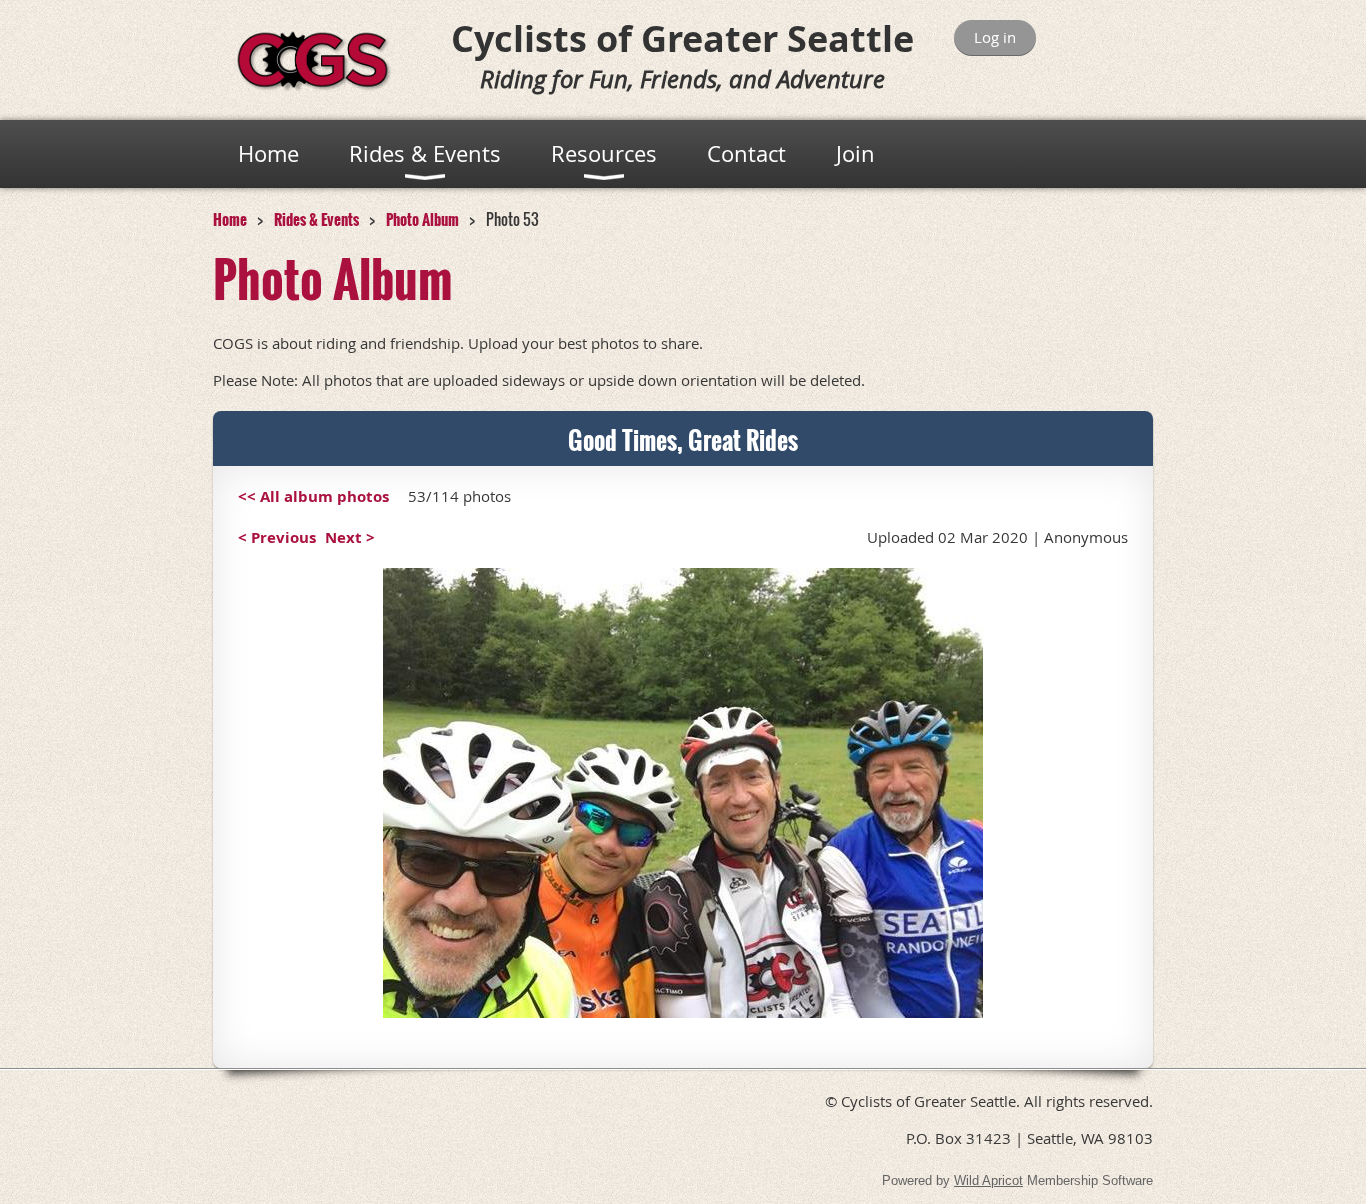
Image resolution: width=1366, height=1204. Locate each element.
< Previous (277, 537)
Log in (995, 37)
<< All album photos (313, 496)
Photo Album (422, 219)
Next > (350, 537)
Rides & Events (316, 219)
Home (230, 219)
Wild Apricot (988, 1180)
